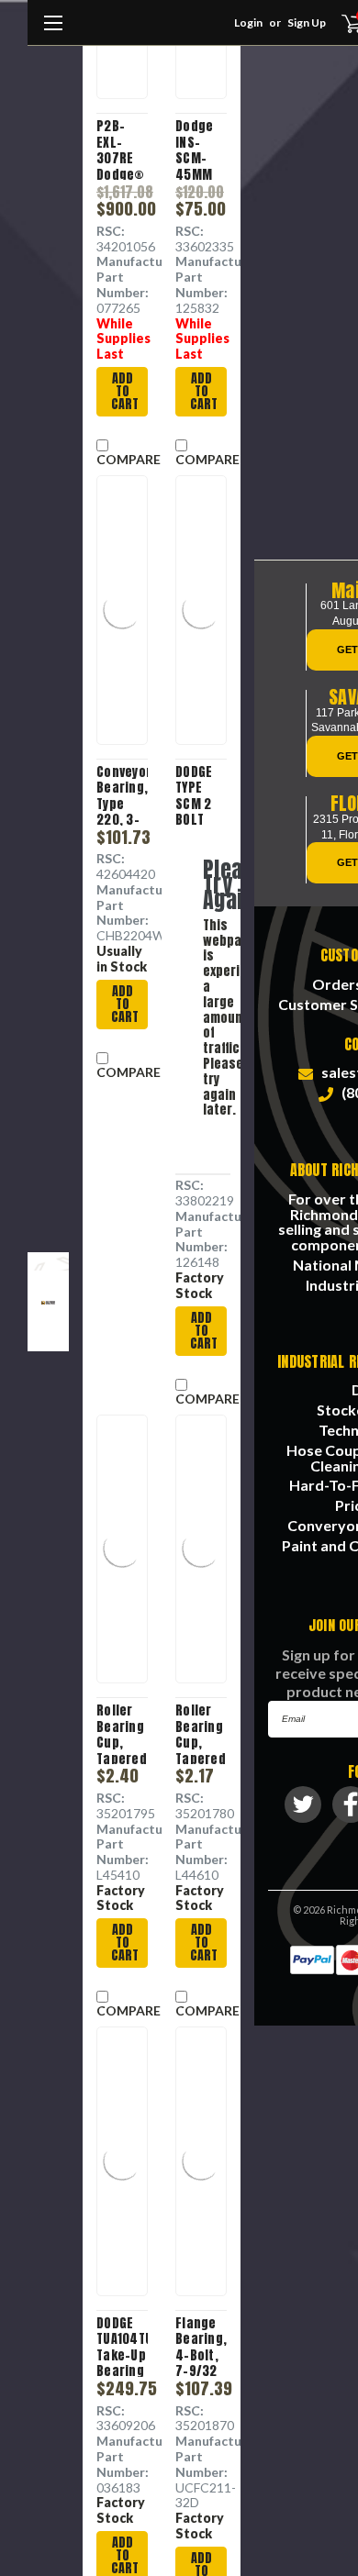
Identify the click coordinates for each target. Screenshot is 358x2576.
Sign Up (307, 22)
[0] (341, 23)
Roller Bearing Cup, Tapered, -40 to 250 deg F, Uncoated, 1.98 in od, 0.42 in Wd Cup (201, 1733)
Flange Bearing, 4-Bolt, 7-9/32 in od (201, 2346)
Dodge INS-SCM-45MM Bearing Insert (199, 149)
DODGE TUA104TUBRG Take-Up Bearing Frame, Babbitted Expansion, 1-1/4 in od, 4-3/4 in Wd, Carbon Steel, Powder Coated (122, 2346)
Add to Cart (125, 391)
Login (248, 22)
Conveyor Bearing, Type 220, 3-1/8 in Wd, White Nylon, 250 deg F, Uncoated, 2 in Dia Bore (122, 795)
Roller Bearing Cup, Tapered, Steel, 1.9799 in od (122, 1733)
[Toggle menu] (53, 32)
